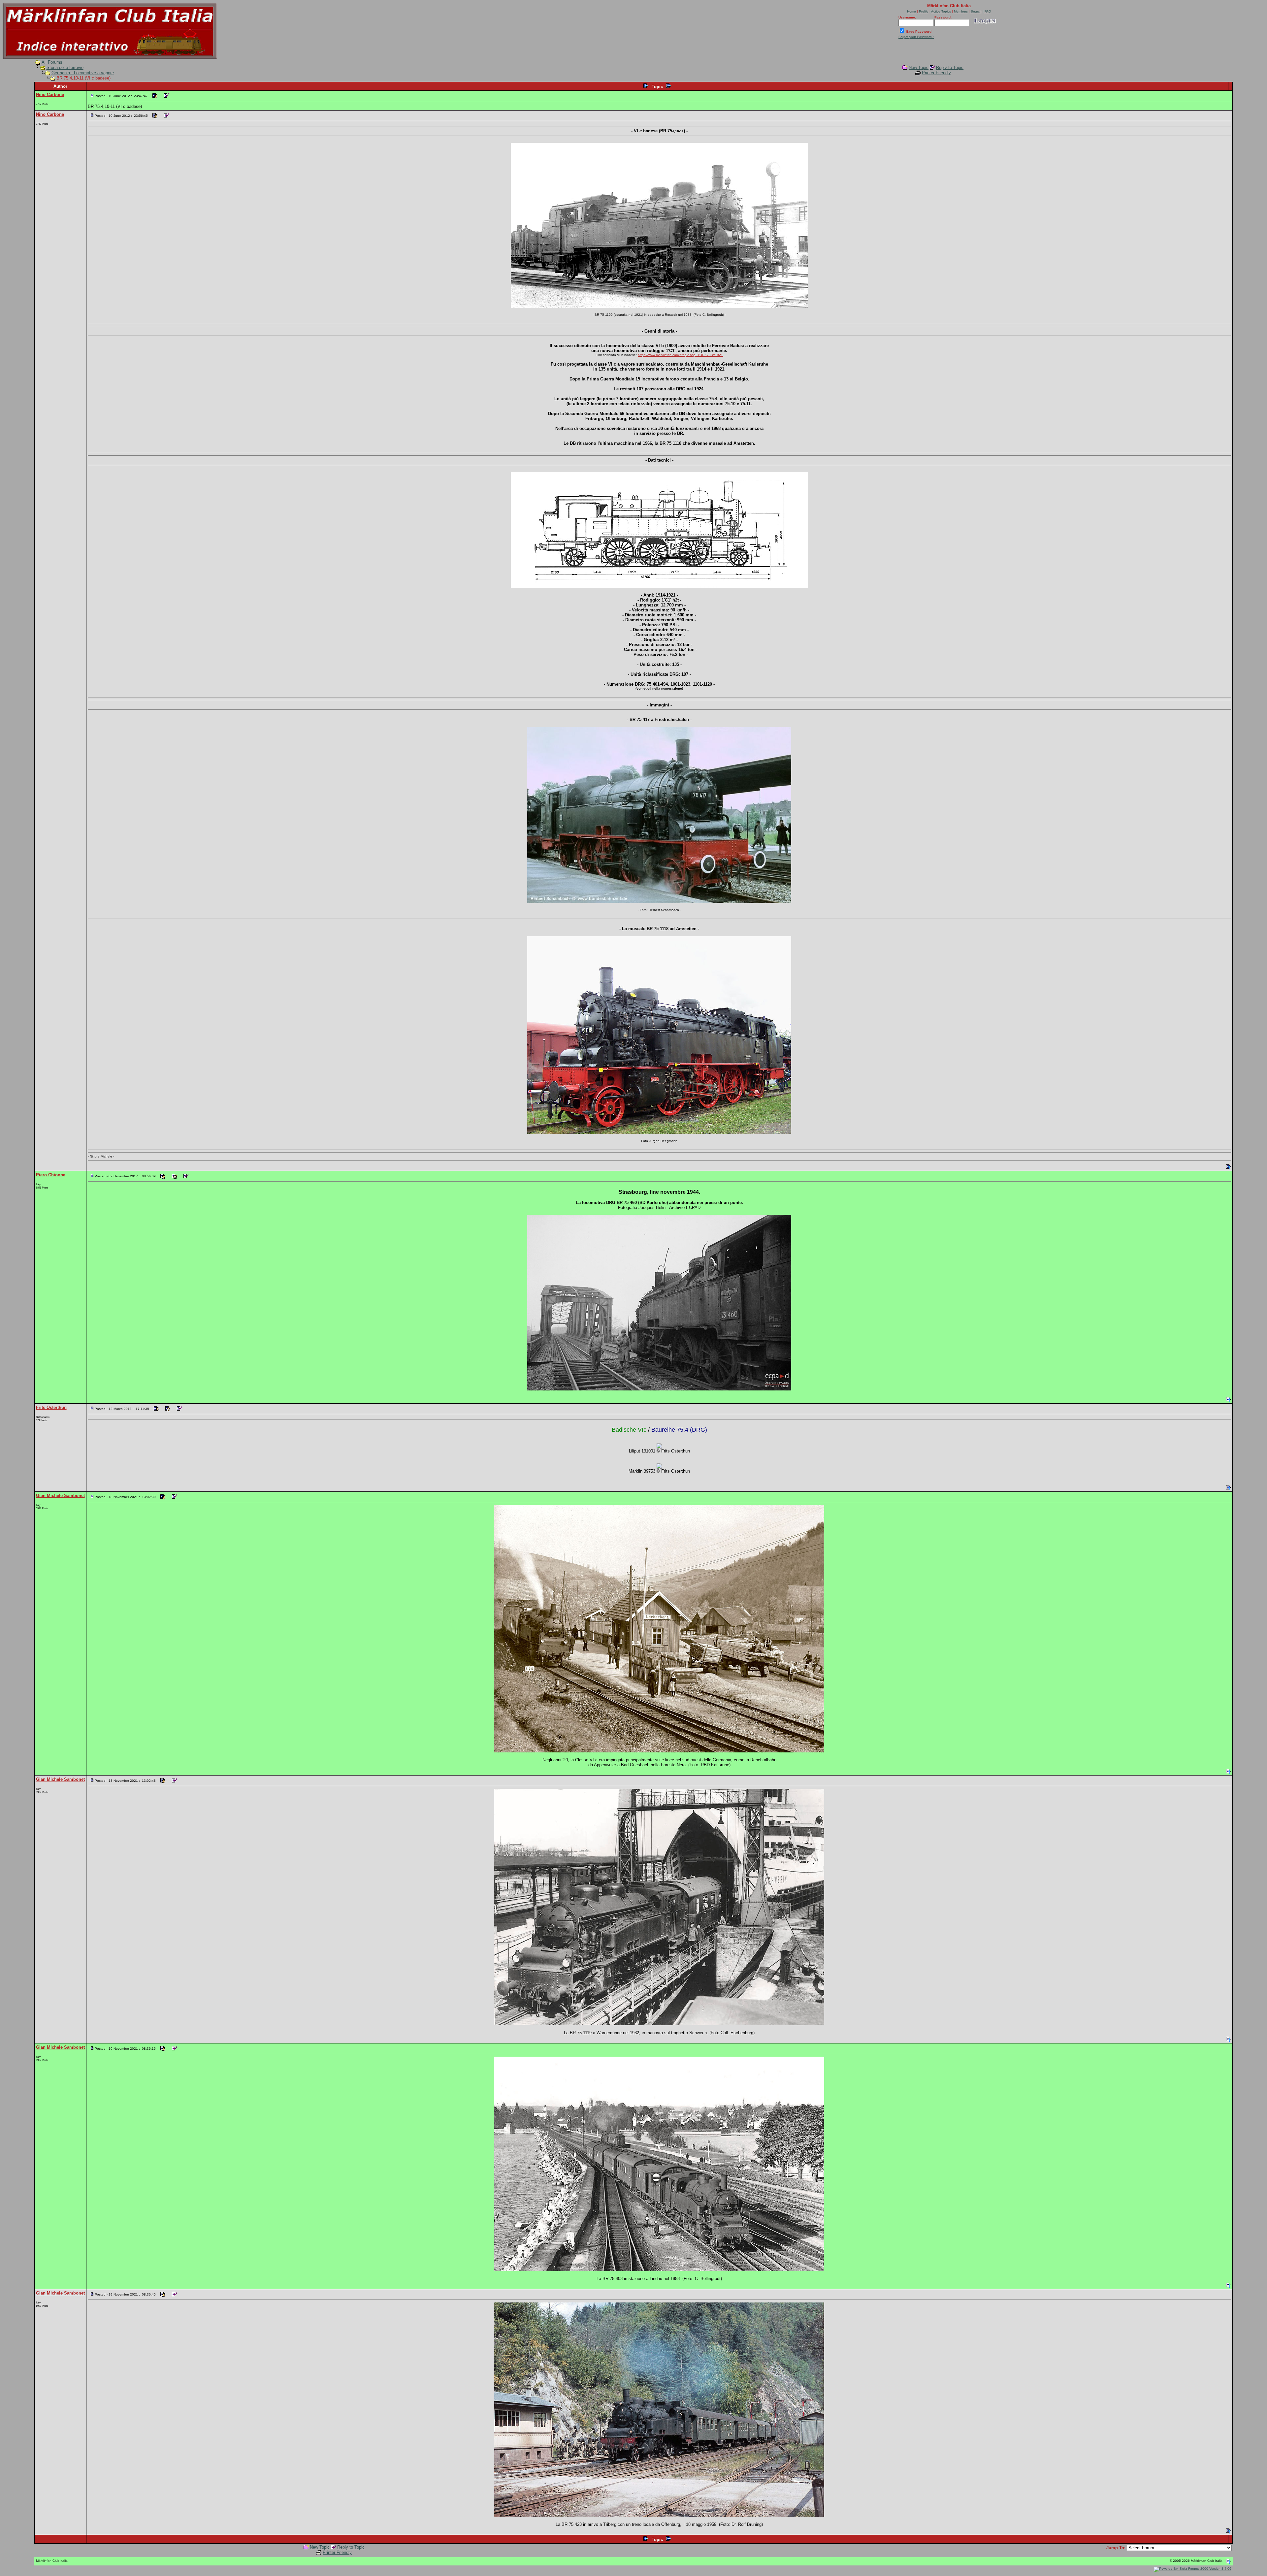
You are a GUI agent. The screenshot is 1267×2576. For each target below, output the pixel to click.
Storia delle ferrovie (65, 67)
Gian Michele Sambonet (60, 1496)
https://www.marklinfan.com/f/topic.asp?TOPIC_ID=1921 (680, 355)
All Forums (52, 62)
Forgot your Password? (916, 37)
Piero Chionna (51, 1175)
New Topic (919, 67)
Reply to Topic (950, 67)
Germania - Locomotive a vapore (83, 73)
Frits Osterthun (51, 1407)
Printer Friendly (936, 73)
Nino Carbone (50, 95)
